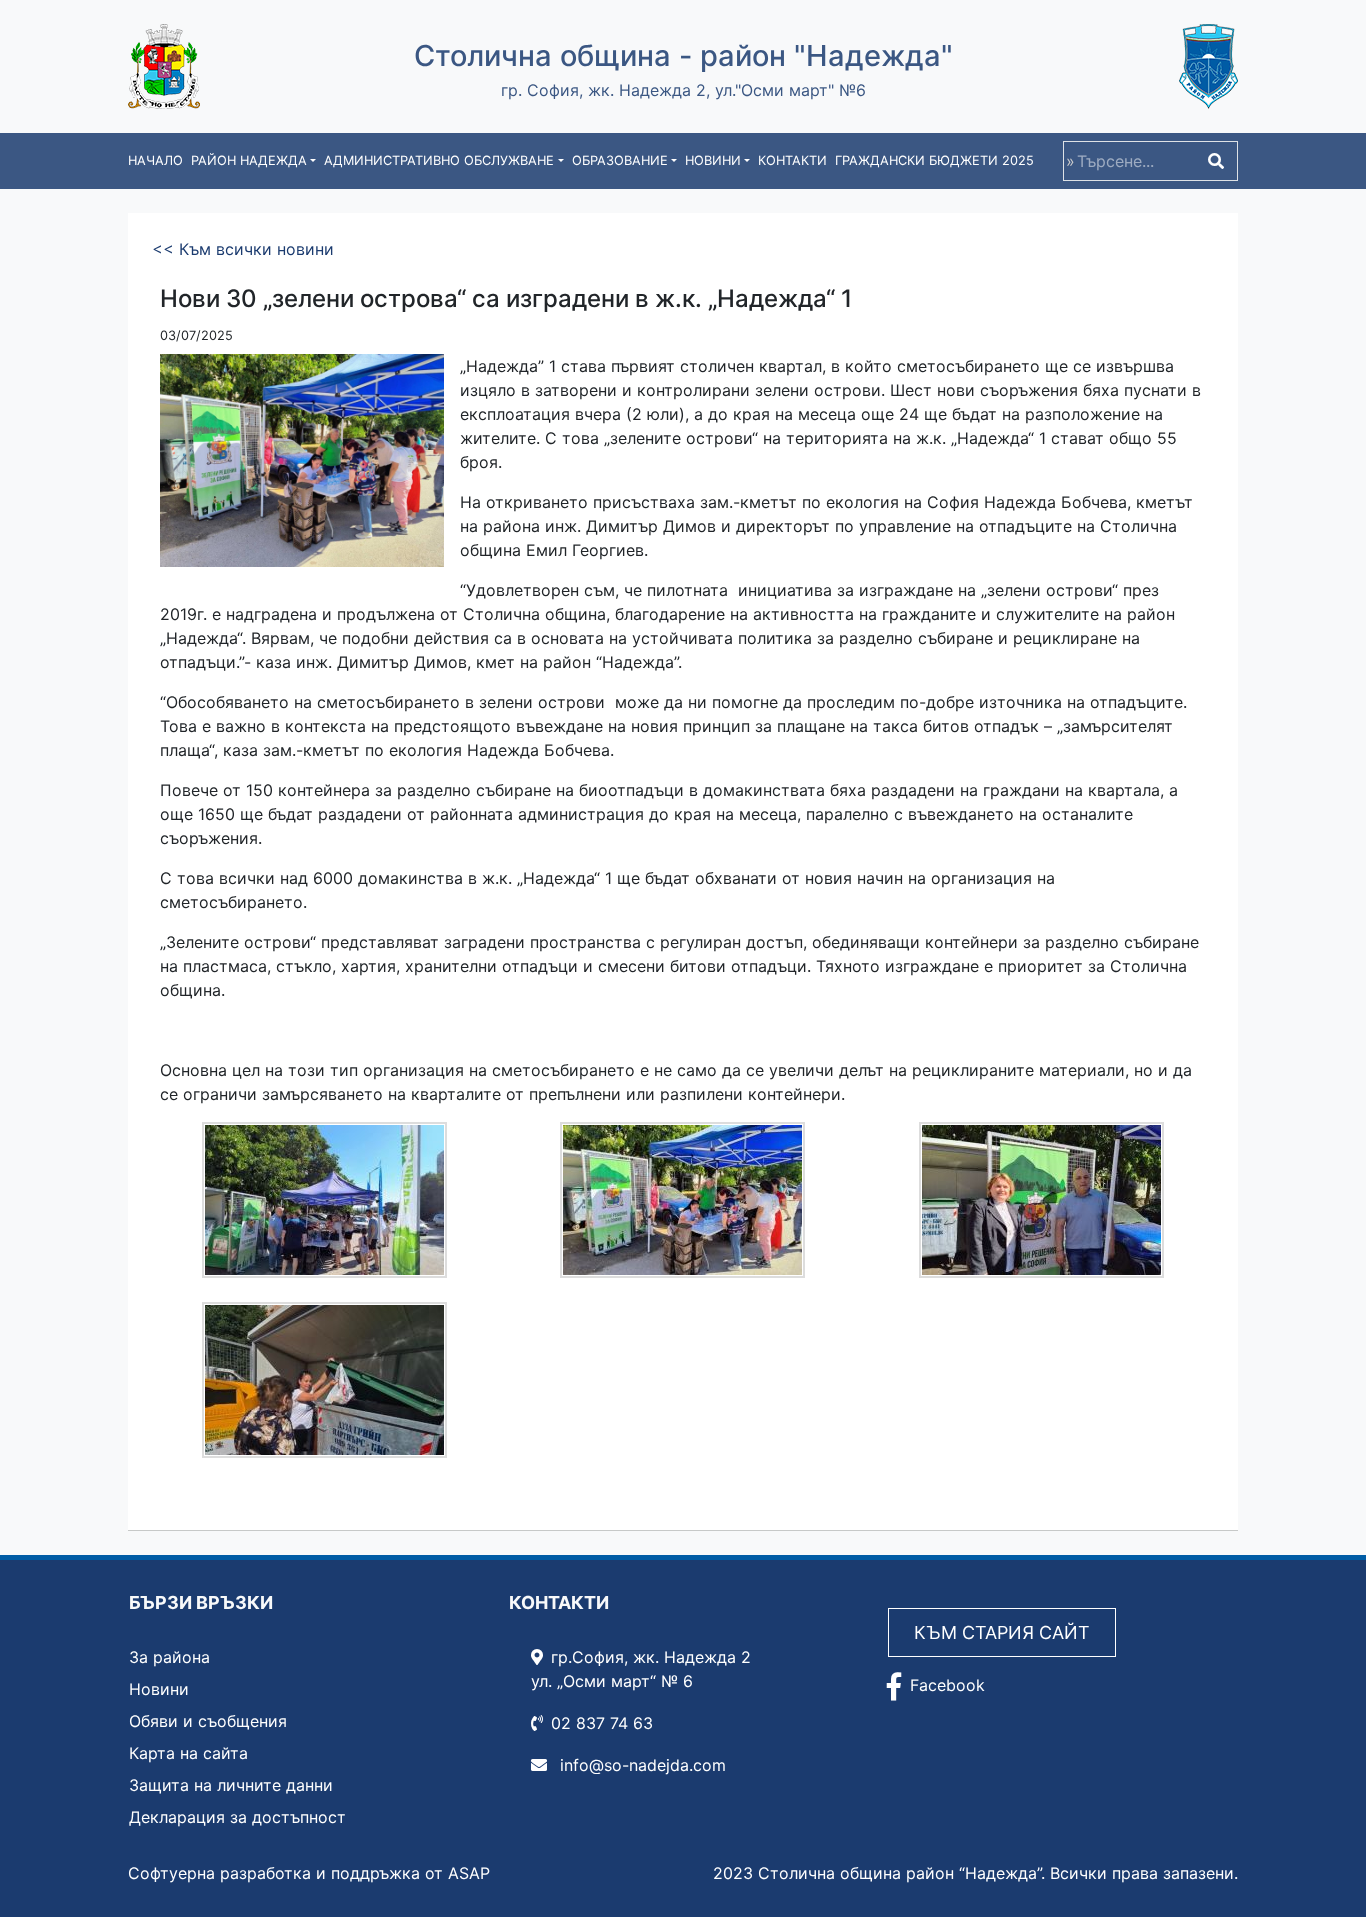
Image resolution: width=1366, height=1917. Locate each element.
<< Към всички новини (243, 249)
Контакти (792, 160)
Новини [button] (713, 160)
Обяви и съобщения (208, 1721)
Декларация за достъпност (237, 1817)
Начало (155, 160)
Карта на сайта (188, 1753)
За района (169, 1657)
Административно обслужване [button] (439, 160)
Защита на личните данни (231, 1785)
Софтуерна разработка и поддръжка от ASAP (309, 1873)
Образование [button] (620, 160)
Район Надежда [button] (249, 160)
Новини (159, 1689)
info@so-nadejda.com (640, 1765)
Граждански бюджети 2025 (934, 160)
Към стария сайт (1002, 1632)
